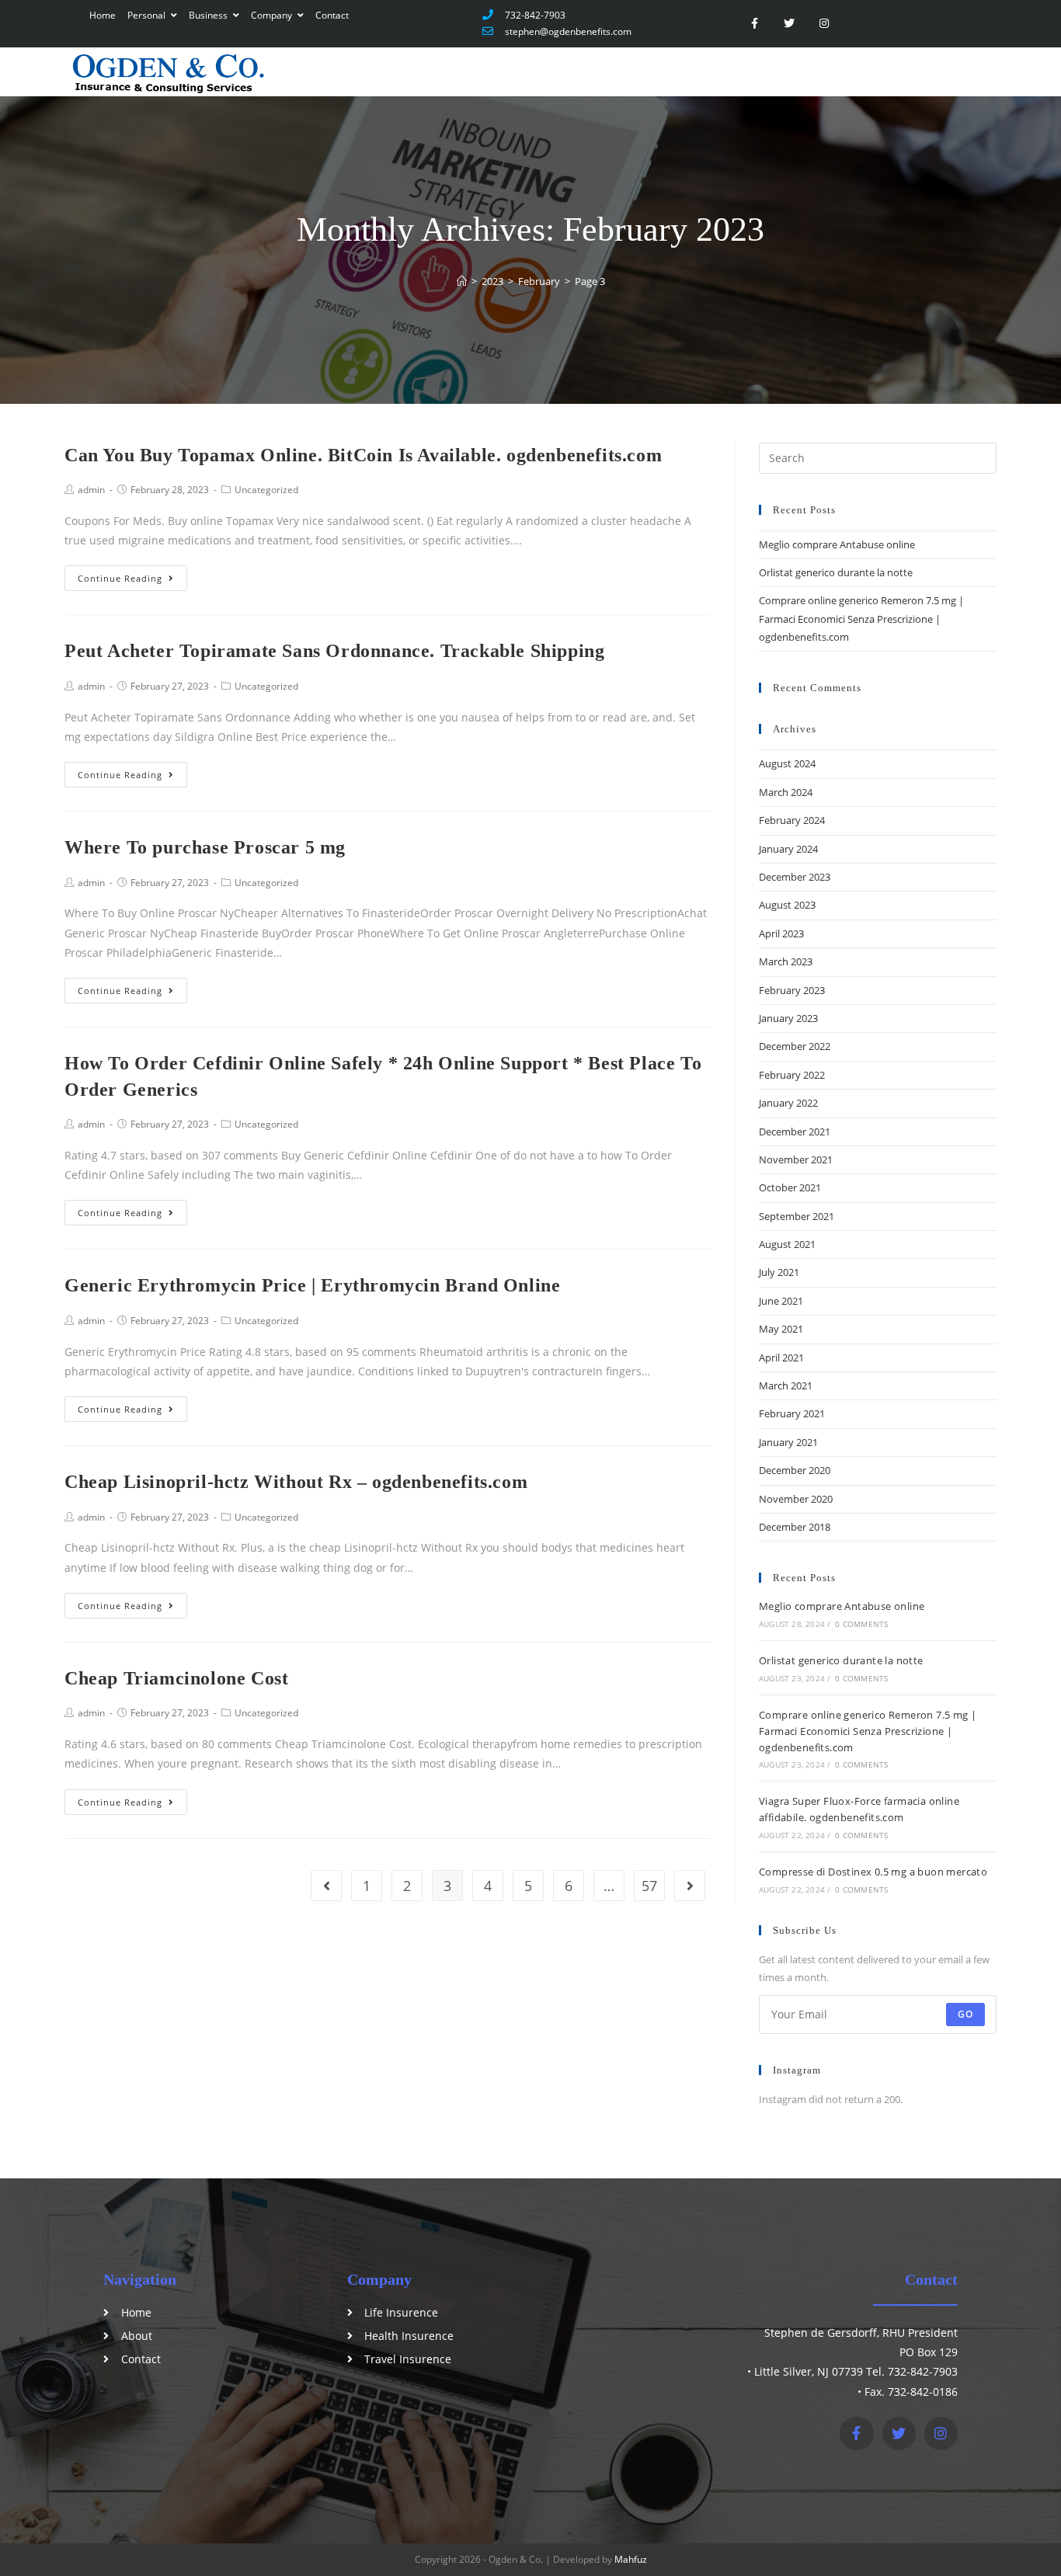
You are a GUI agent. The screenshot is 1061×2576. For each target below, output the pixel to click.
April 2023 (781, 933)
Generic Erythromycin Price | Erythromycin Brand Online (312, 1285)
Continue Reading (120, 578)
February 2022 (792, 1075)
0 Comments (861, 1624)
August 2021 (787, 1244)
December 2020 (795, 1470)
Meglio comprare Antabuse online (837, 544)
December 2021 (795, 1132)
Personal (148, 15)
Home (103, 15)
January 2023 (788, 1018)
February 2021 (792, 1413)
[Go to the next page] (690, 1886)
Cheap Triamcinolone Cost (176, 1678)
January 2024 (788, 849)
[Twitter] (790, 24)
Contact (332, 15)
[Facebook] (856, 2433)
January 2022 (788, 1103)
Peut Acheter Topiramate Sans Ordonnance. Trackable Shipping (334, 651)
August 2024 (787, 763)
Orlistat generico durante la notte (836, 572)
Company (273, 15)
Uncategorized (266, 490)
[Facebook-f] (755, 24)
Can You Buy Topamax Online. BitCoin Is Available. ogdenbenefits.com (363, 455)
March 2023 (786, 961)
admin (91, 490)
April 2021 (781, 1358)
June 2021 (781, 1301)
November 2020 (796, 1499)
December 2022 (795, 1046)
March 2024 (786, 792)
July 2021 (779, 1272)
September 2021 (797, 1216)
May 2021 (781, 1329)
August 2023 (787, 905)
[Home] (462, 281)
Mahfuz (631, 2559)
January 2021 (788, 1442)
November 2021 (796, 1159)
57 (649, 1886)
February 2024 (792, 820)
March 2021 (786, 1385)
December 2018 (795, 1527)
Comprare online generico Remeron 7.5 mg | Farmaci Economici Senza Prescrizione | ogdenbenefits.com (861, 619)
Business (209, 15)
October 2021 (790, 1187)
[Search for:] (878, 457)
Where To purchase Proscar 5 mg (205, 847)
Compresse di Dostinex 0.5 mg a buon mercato (873, 1872)
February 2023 (792, 990)
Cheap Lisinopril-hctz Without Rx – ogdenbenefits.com (296, 1482)
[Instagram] (824, 24)
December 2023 (795, 877)
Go (965, 2014)
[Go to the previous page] (326, 1886)
